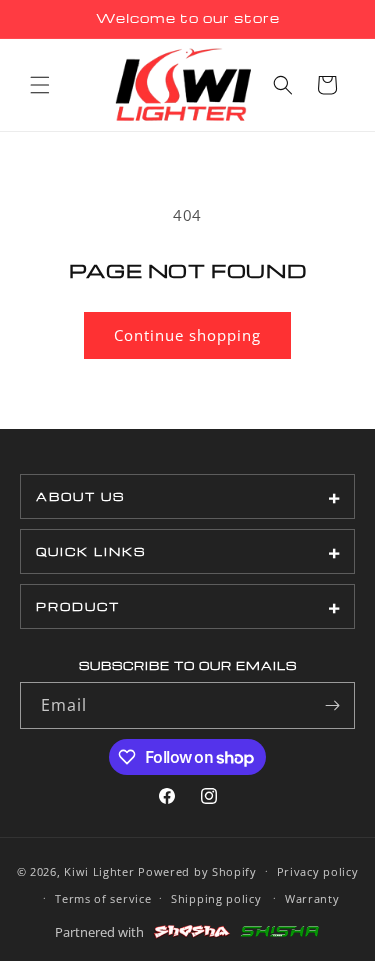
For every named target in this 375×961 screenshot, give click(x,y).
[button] (40, 85)
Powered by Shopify (197, 870)
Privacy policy (318, 871)
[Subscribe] (332, 705)
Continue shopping (187, 335)
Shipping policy (216, 898)
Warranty (312, 898)
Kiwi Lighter (99, 870)
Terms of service (103, 898)
